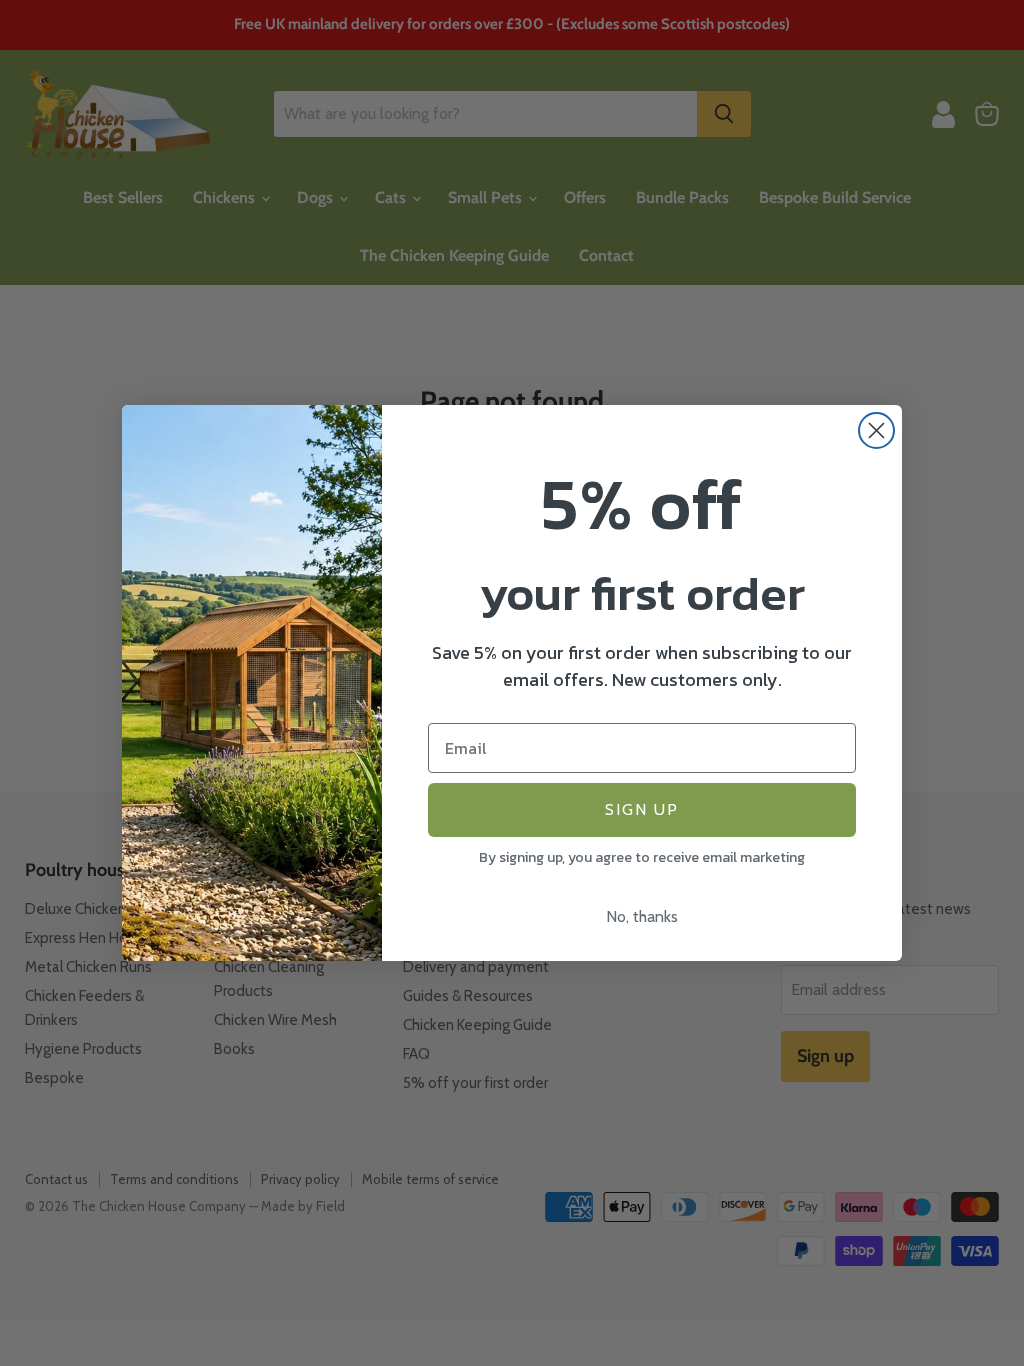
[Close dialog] (876, 430)
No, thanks (642, 916)
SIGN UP (642, 809)
